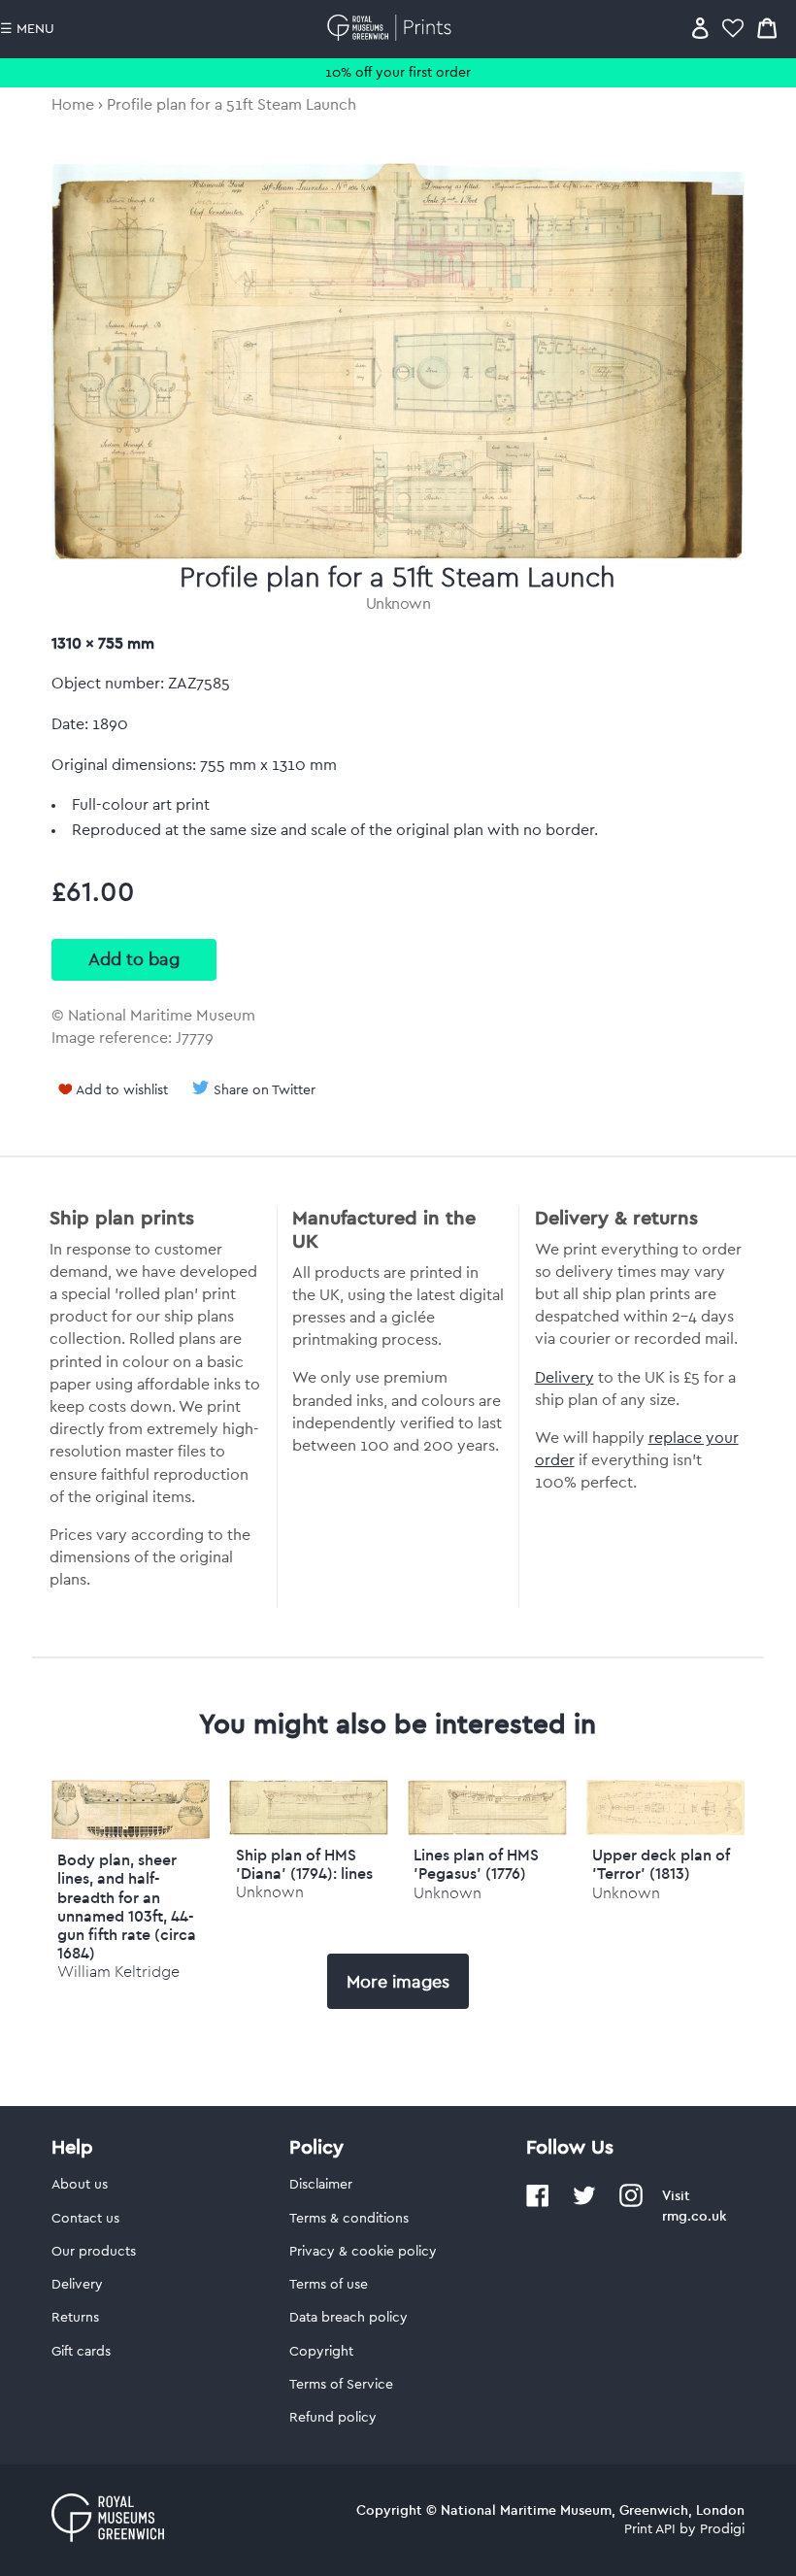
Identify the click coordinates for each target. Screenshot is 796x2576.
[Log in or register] (700, 28)
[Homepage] (393, 28)
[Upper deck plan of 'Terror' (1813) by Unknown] (666, 1830)
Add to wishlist (122, 1090)
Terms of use (329, 2285)
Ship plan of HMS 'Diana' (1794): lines (304, 1864)
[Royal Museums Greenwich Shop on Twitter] (584, 2203)
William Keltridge (118, 1972)
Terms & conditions (349, 2219)
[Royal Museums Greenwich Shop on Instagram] (631, 2203)
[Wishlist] (733, 28)
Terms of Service (341, 2385)
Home (73, 105)
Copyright (321, 2352)
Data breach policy (348, 2318)
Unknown (398, 604)
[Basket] (767, 28)
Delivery (564, 1378)
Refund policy (333, 2418)
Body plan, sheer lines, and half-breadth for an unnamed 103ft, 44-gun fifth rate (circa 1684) (127, 1906)
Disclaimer (321, 2185)
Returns (75, 2318)
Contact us (85, 2219)
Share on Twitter (265, 1090)
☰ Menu (27, 29)
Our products (94, 2252)
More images (398, 1982)
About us (80, 2185)
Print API (650, 2529)
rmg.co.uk (694, 2216)
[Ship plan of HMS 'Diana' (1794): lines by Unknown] (309, 1830)
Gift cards (81, 2352)
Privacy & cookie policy (363, 2252)
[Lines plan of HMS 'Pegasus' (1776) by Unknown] (487, 1830)
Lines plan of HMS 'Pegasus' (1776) (476, 1864)
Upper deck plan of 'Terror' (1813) (661, 1864)
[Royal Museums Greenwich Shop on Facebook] (538, 2203)
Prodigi (722, 2529)
